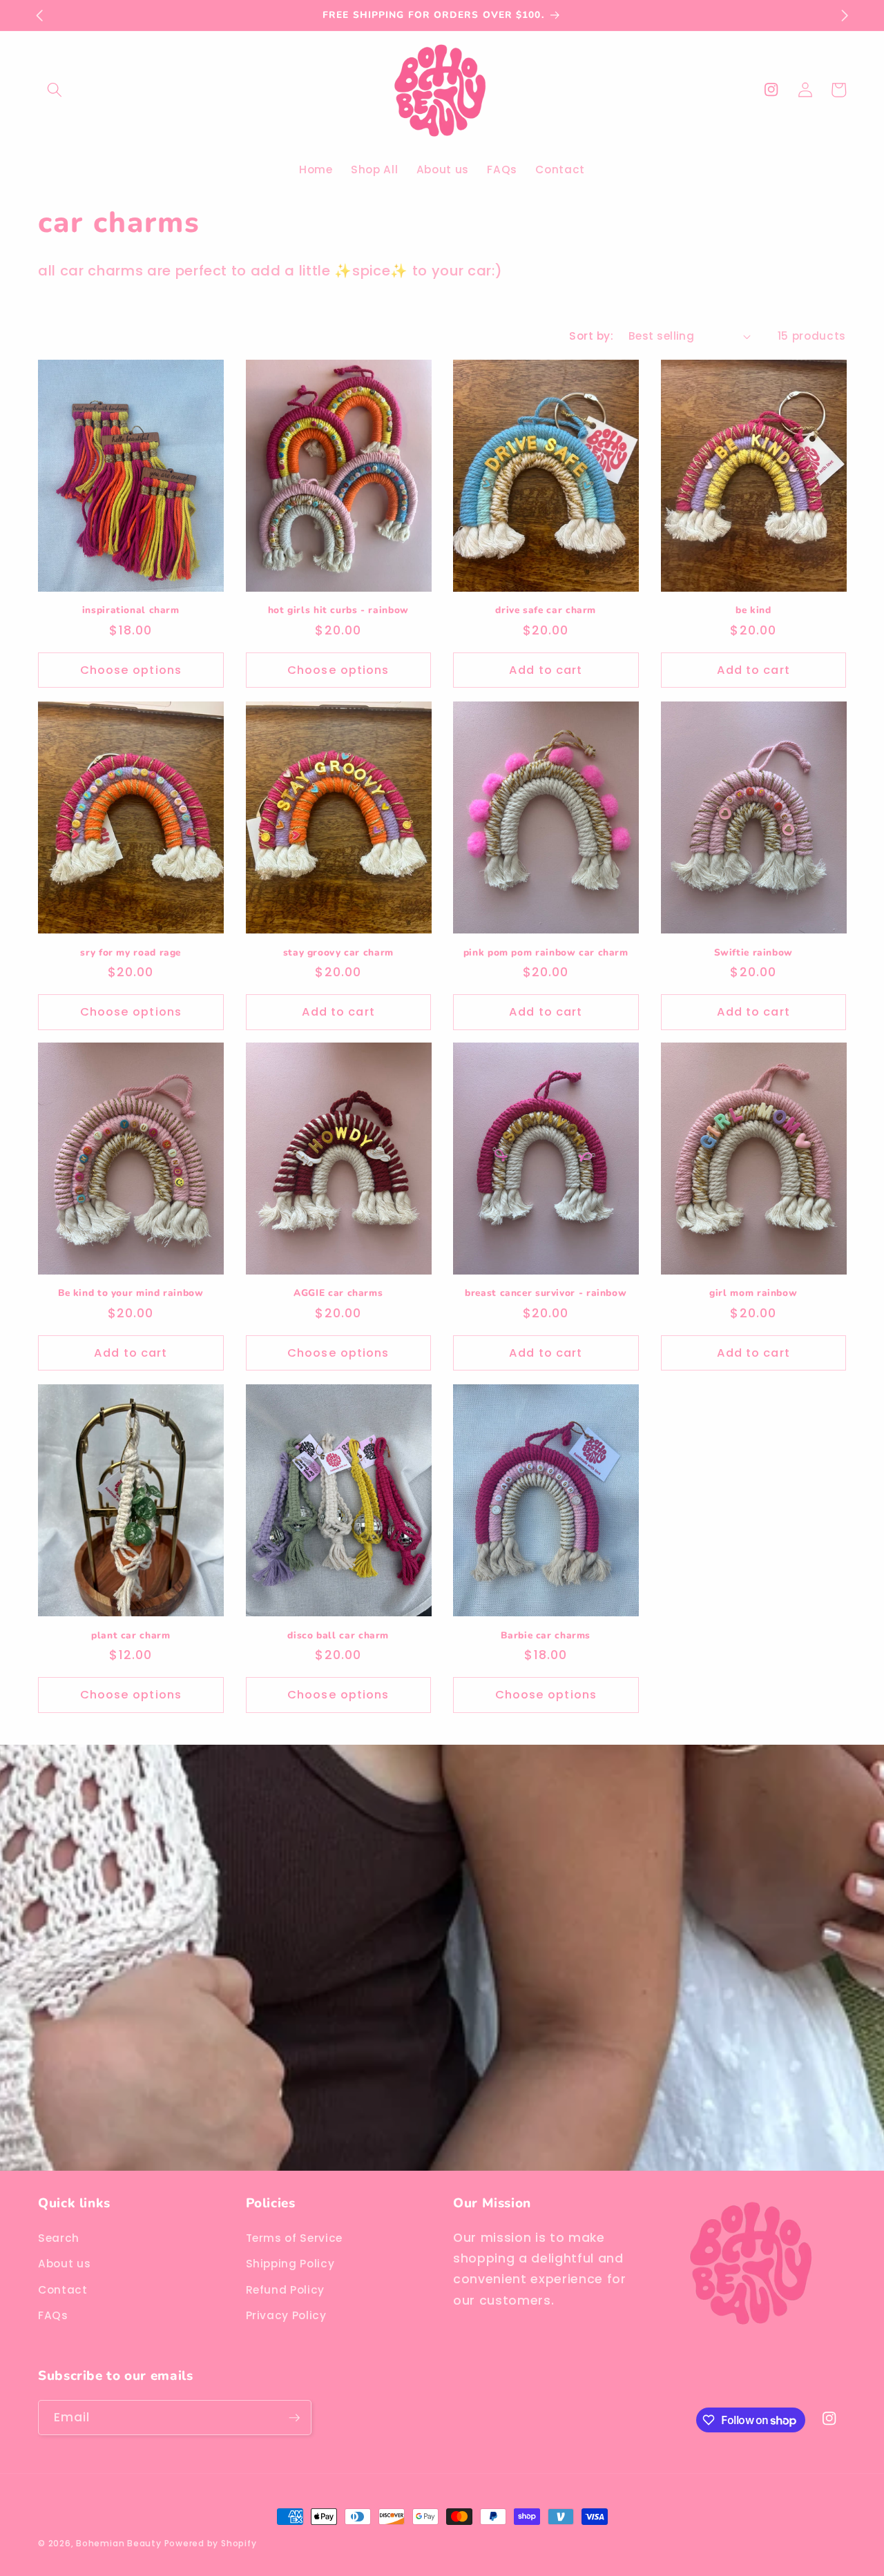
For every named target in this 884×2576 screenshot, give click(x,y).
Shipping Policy (290, 2264)
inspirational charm (131, 611)
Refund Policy (286, 2290)
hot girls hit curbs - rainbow (338, 611)
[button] (55, 90)
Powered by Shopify (211, 2543)
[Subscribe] (294, 2418)
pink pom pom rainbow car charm (546, 952)
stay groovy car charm (338, 952)
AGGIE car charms (338, 1294)
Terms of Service (295, 2238)
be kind (753, 611)
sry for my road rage (131, 952)
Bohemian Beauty (120, 2543)
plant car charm (131, 1635)
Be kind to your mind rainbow (131, 1294)
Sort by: (591, 336)
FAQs (53, 2316)
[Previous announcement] (39, 15)
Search (59, 2238)
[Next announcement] (845, 15)
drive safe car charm (546, 611)
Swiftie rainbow (753, 952)
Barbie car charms (546, 1635)
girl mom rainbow (753, 1294)
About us (64, 2264)
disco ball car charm (338, 1635)
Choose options (131, 670)
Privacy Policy (286, 2316)
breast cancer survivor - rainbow (546, 1294)
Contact (63, 2290)
